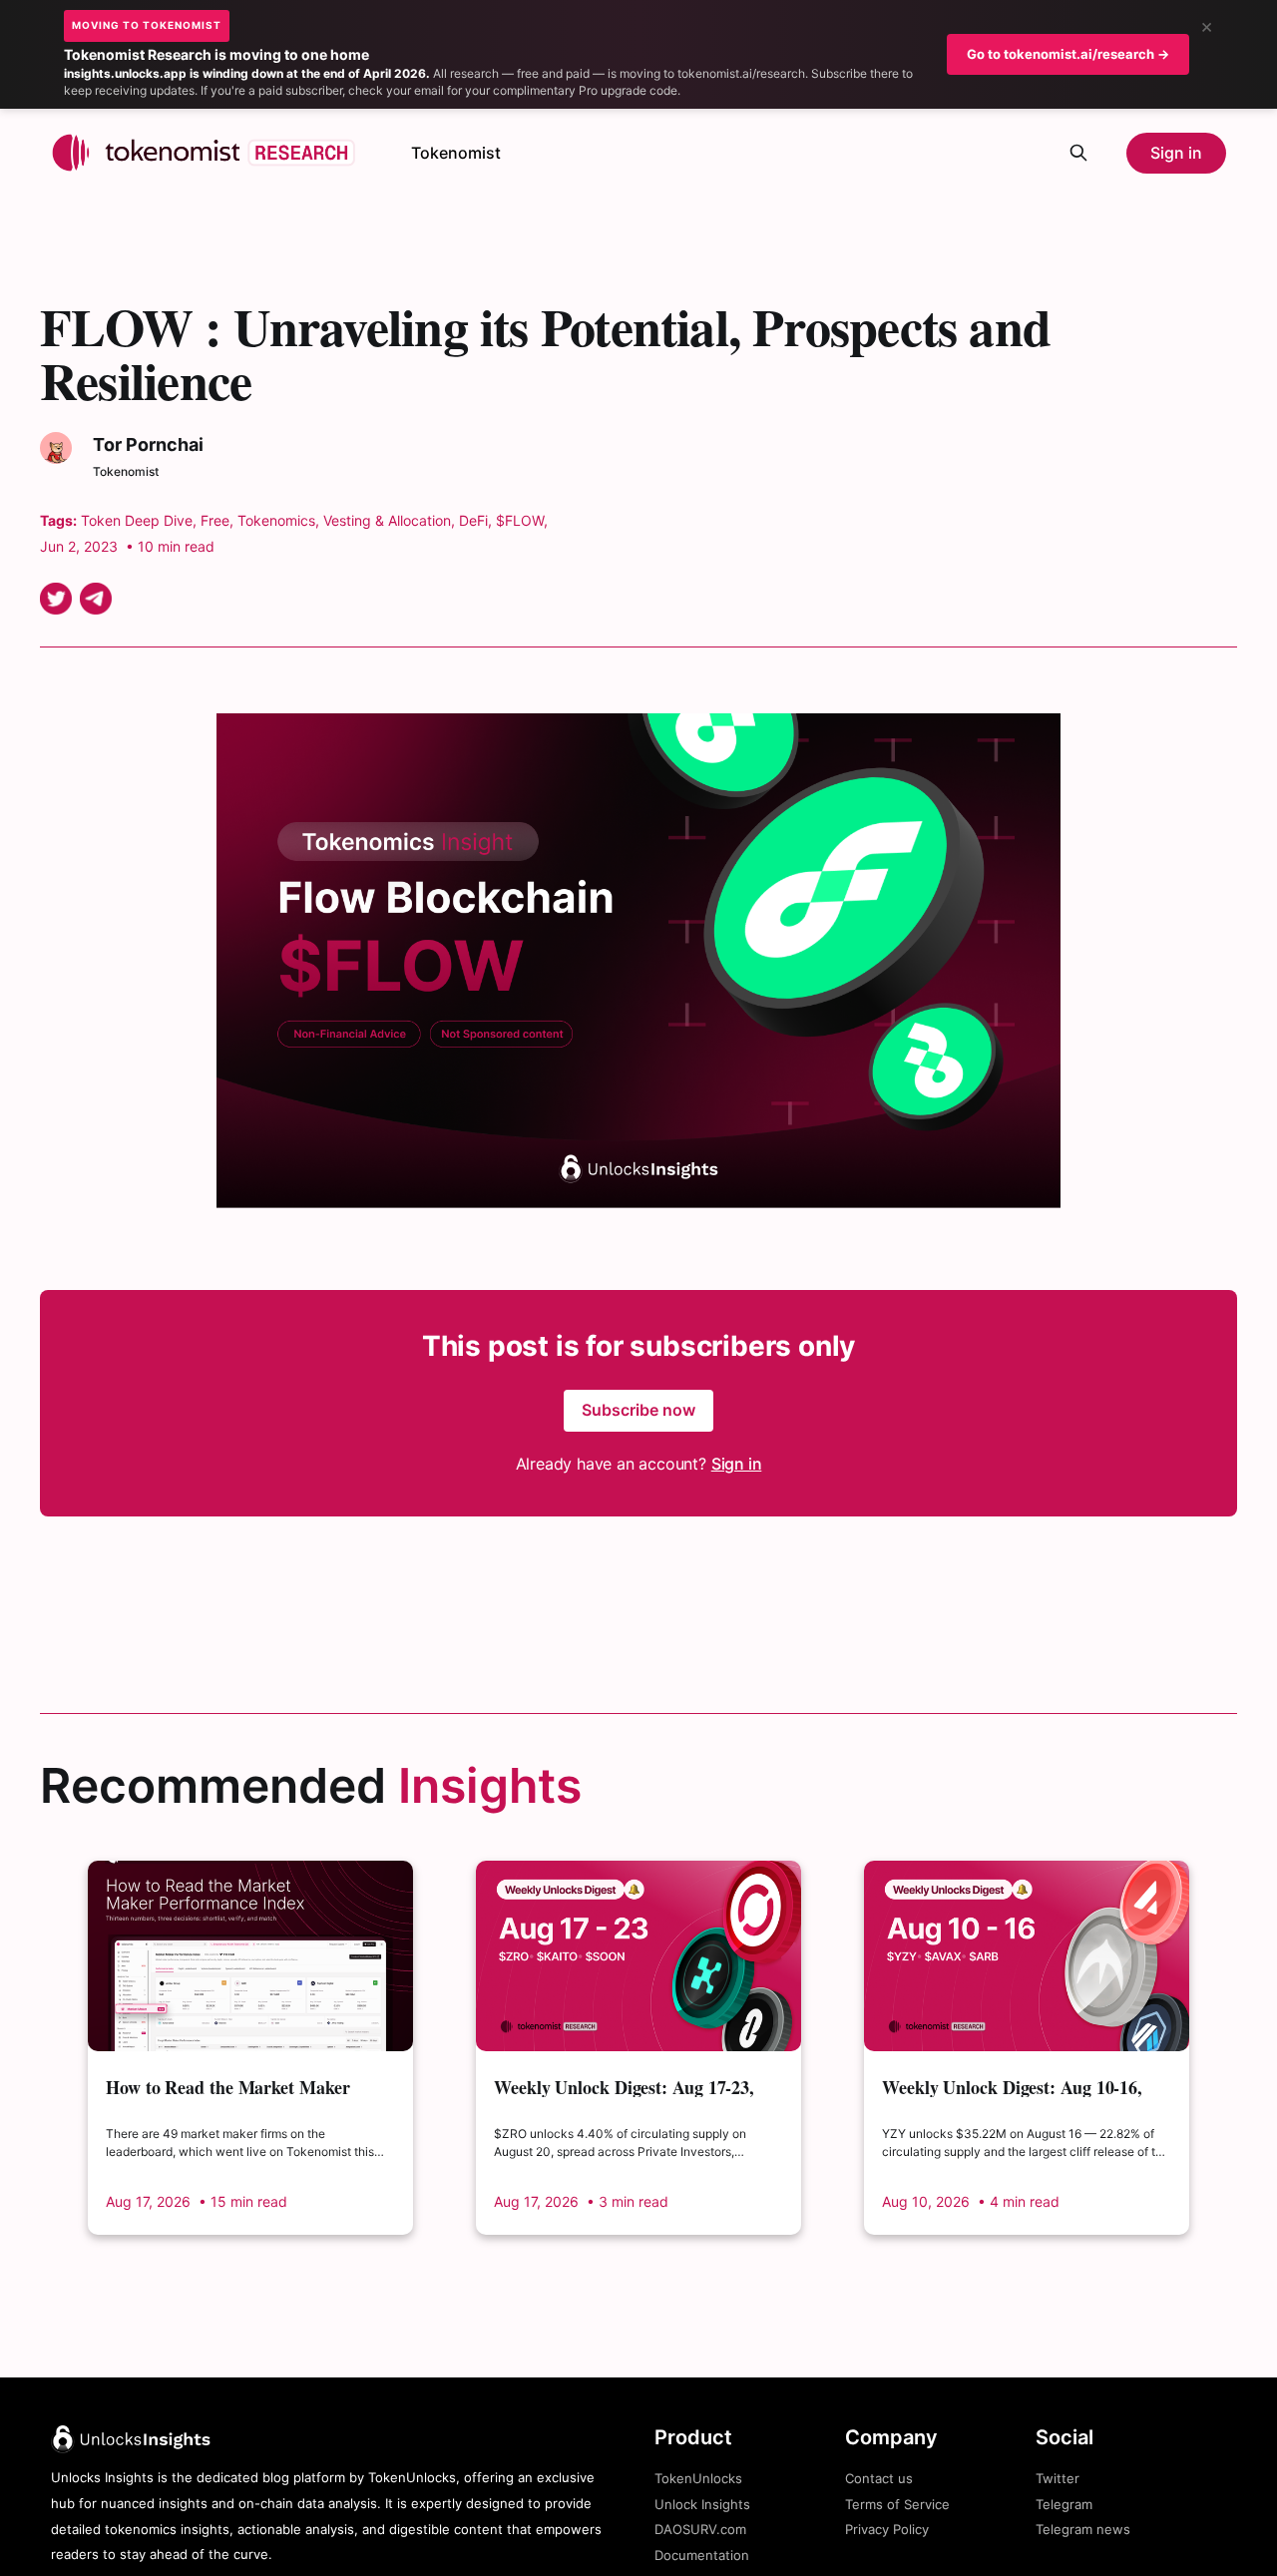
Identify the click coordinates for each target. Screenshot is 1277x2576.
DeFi (473, 520)
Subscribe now (638, 1410)
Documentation (702, 2555)
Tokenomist (456, 153)
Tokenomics (276, 520)
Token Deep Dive (137, 520)
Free (215, 520)
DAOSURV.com (700, 2529)
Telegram (1064, 2504)
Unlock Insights (702, 2504)
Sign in (1176, 153)
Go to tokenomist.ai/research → (1068, 54)
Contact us (879, 2478)
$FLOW (520, 520)
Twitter (1058, 2478)
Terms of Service (897, 2504)
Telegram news (1083, 2529)
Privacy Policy (887, 2529)
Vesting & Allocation (387, 520)
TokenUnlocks (698, 2478)
